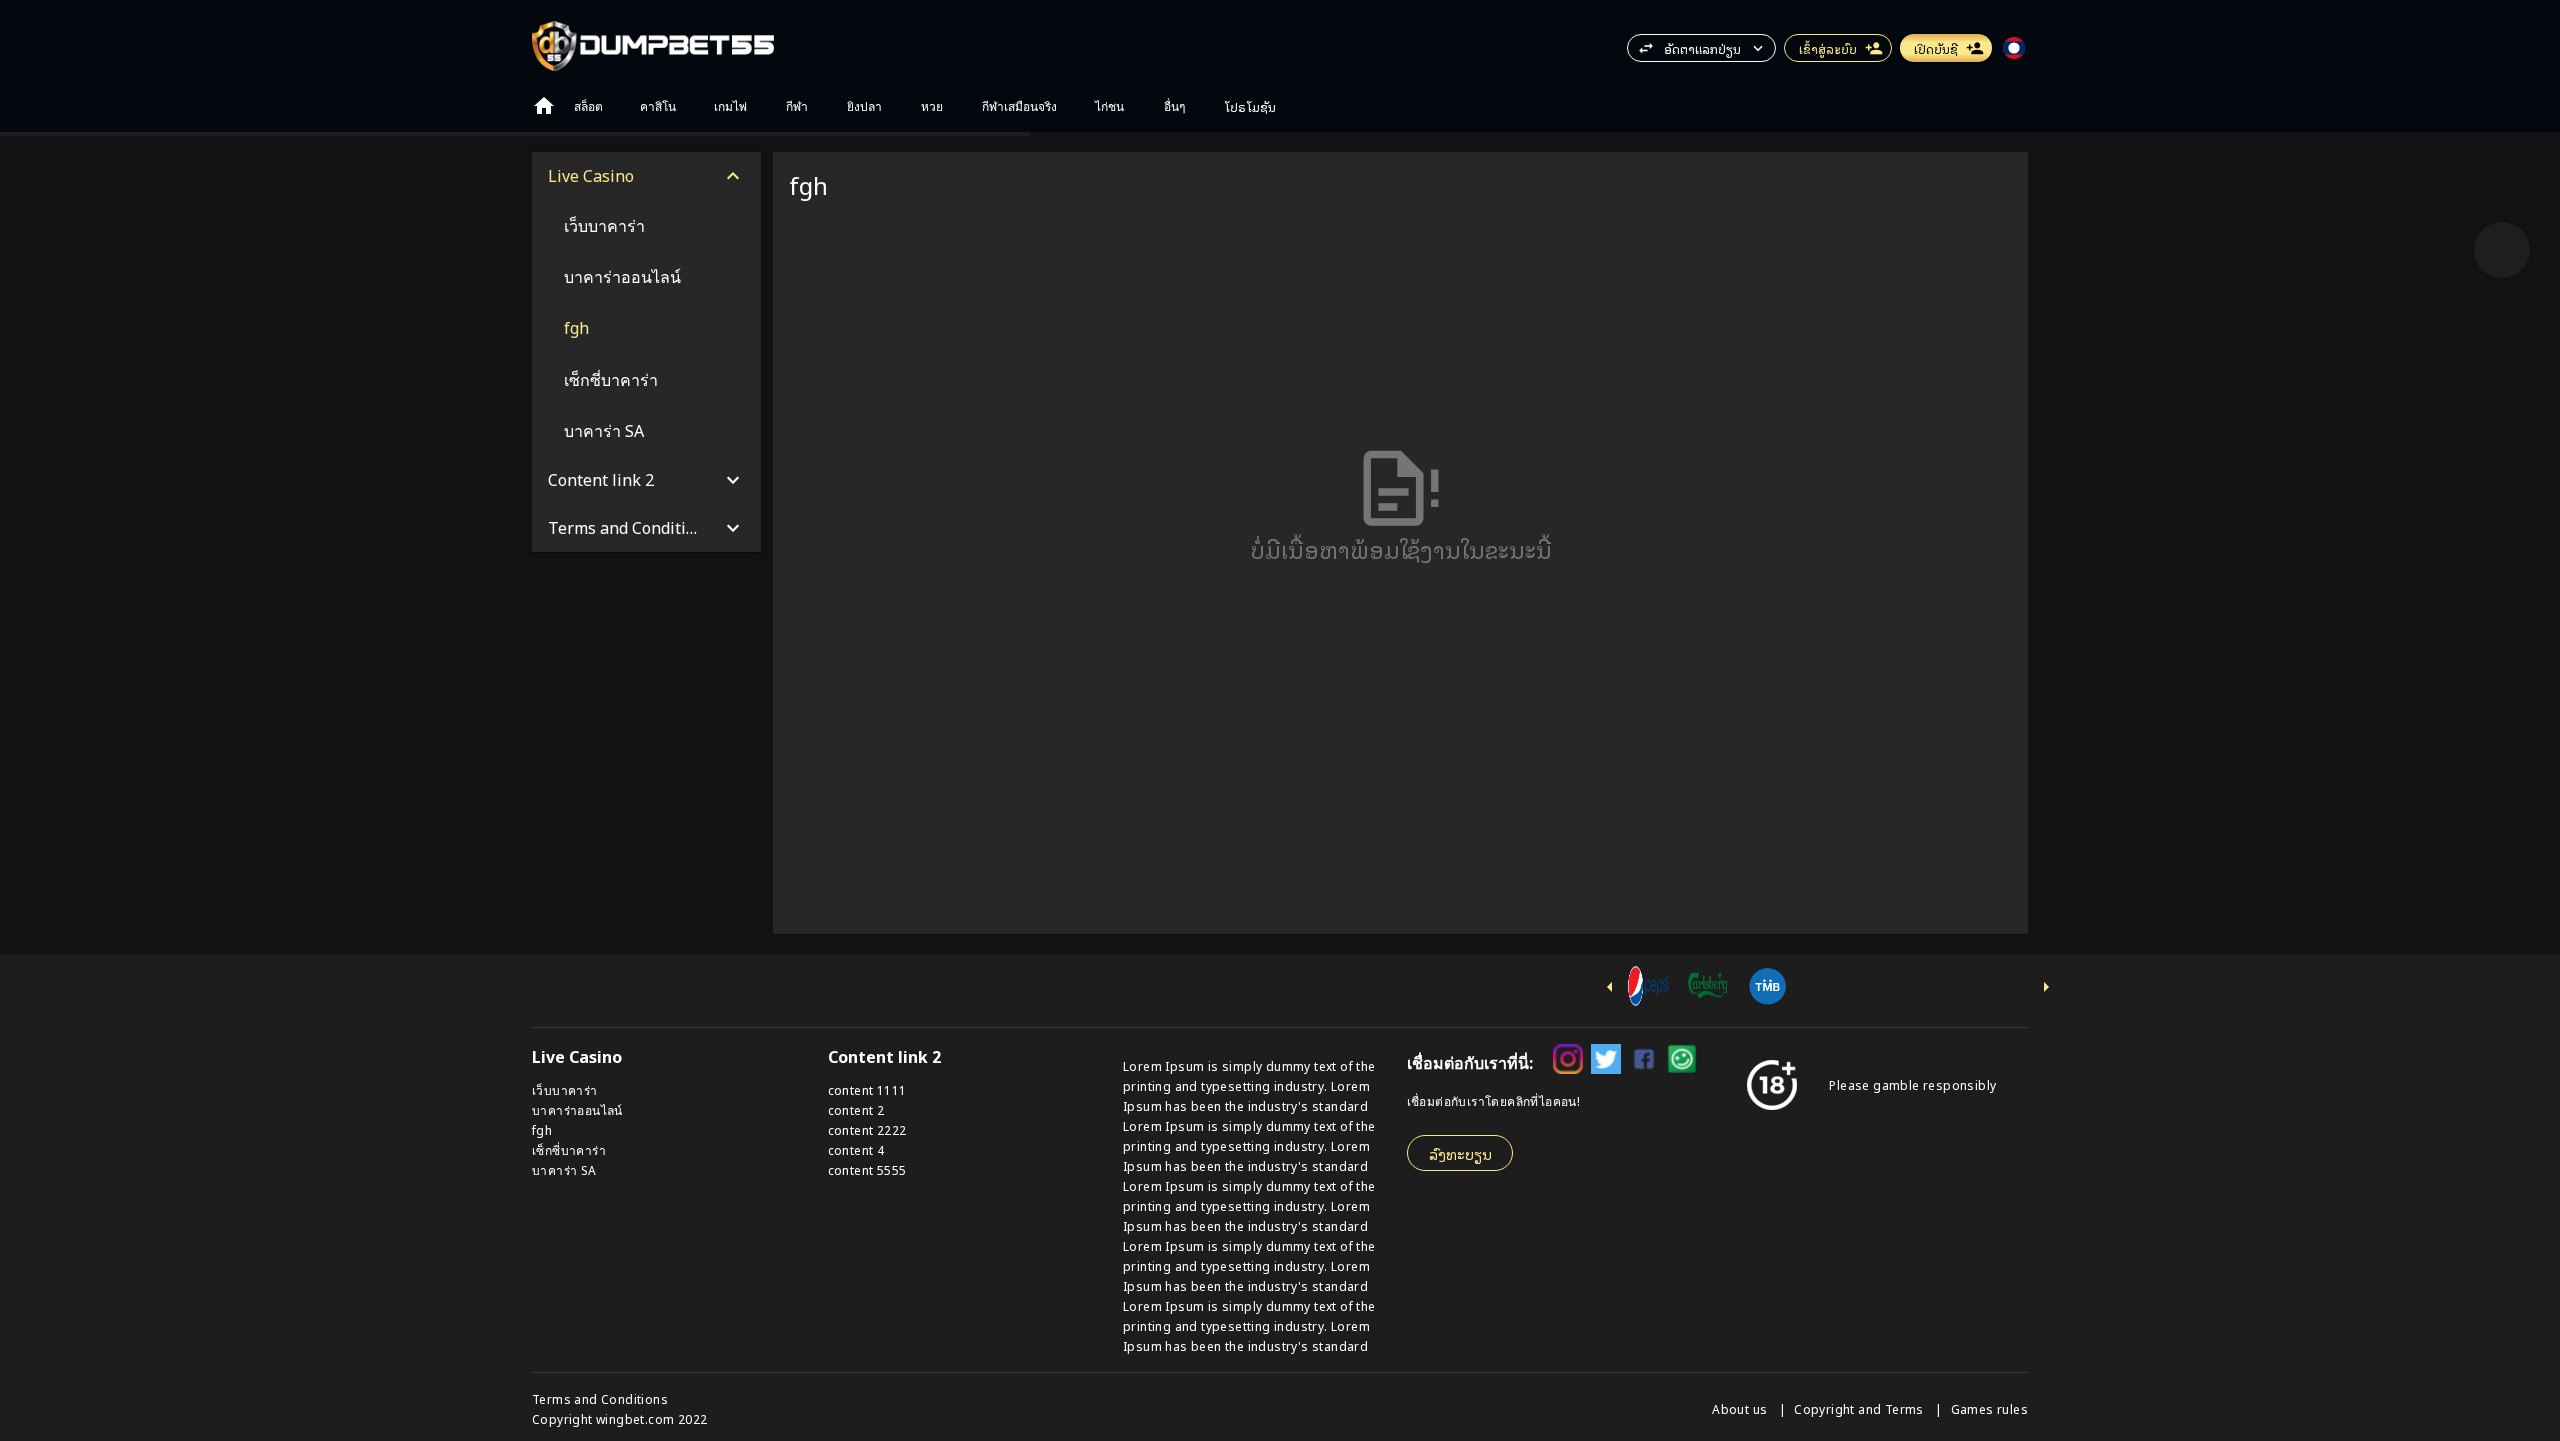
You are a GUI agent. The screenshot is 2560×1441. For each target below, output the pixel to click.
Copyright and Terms (1860, 1408)
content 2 (856, 1109)
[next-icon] (2046, 987)
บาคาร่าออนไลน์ (577, 1109)
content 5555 (867, 1169)
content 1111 (867, 1089)
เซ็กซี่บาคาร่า (569, 1149)
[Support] (2502, 250)
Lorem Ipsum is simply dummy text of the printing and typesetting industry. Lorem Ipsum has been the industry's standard (1249, 1085)
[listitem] (646, 225)
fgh (542, 1129)
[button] (2502, 250)
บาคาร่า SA (564, 1169)
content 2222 (867, 1129)
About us (1741, 1408)
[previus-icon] (1610, 987)
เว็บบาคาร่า (565, 1089)
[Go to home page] (544, 106)
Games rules (1989, 1408)
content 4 (856, 1149)
